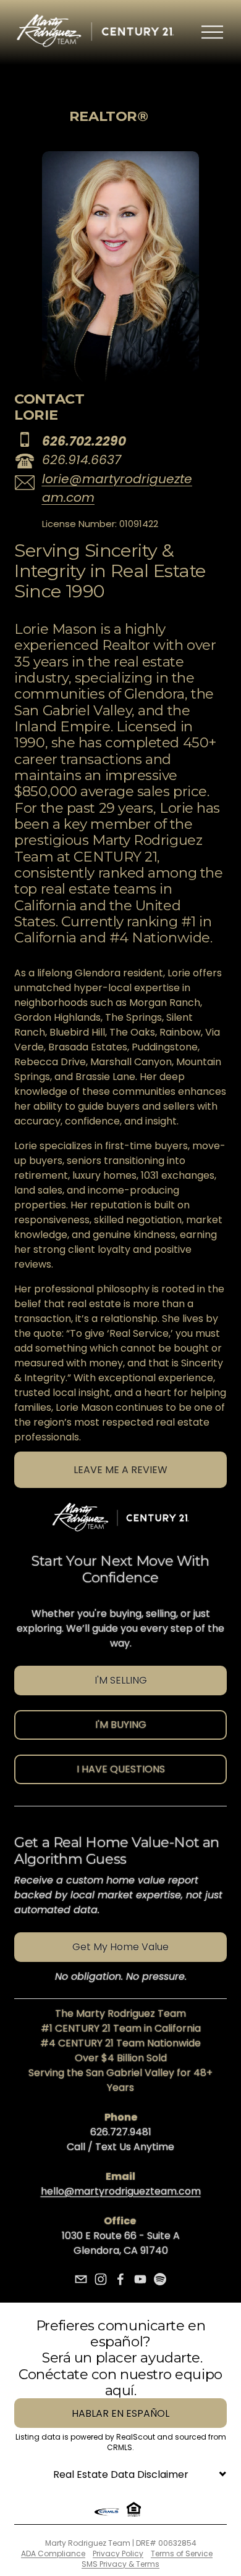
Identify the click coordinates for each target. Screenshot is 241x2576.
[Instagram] (101, 2279)
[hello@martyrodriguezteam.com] (81, 2279)
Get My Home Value (120, 1947)
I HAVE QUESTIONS (121, 1769)
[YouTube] (140, 2279)
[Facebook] (120, 2279)
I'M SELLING (121, 1680)
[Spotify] (160, 2279)
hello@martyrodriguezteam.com (121, 2191)
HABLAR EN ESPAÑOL (120, 2413)
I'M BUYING (121, 1725)
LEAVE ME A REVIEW (120, 1470)
